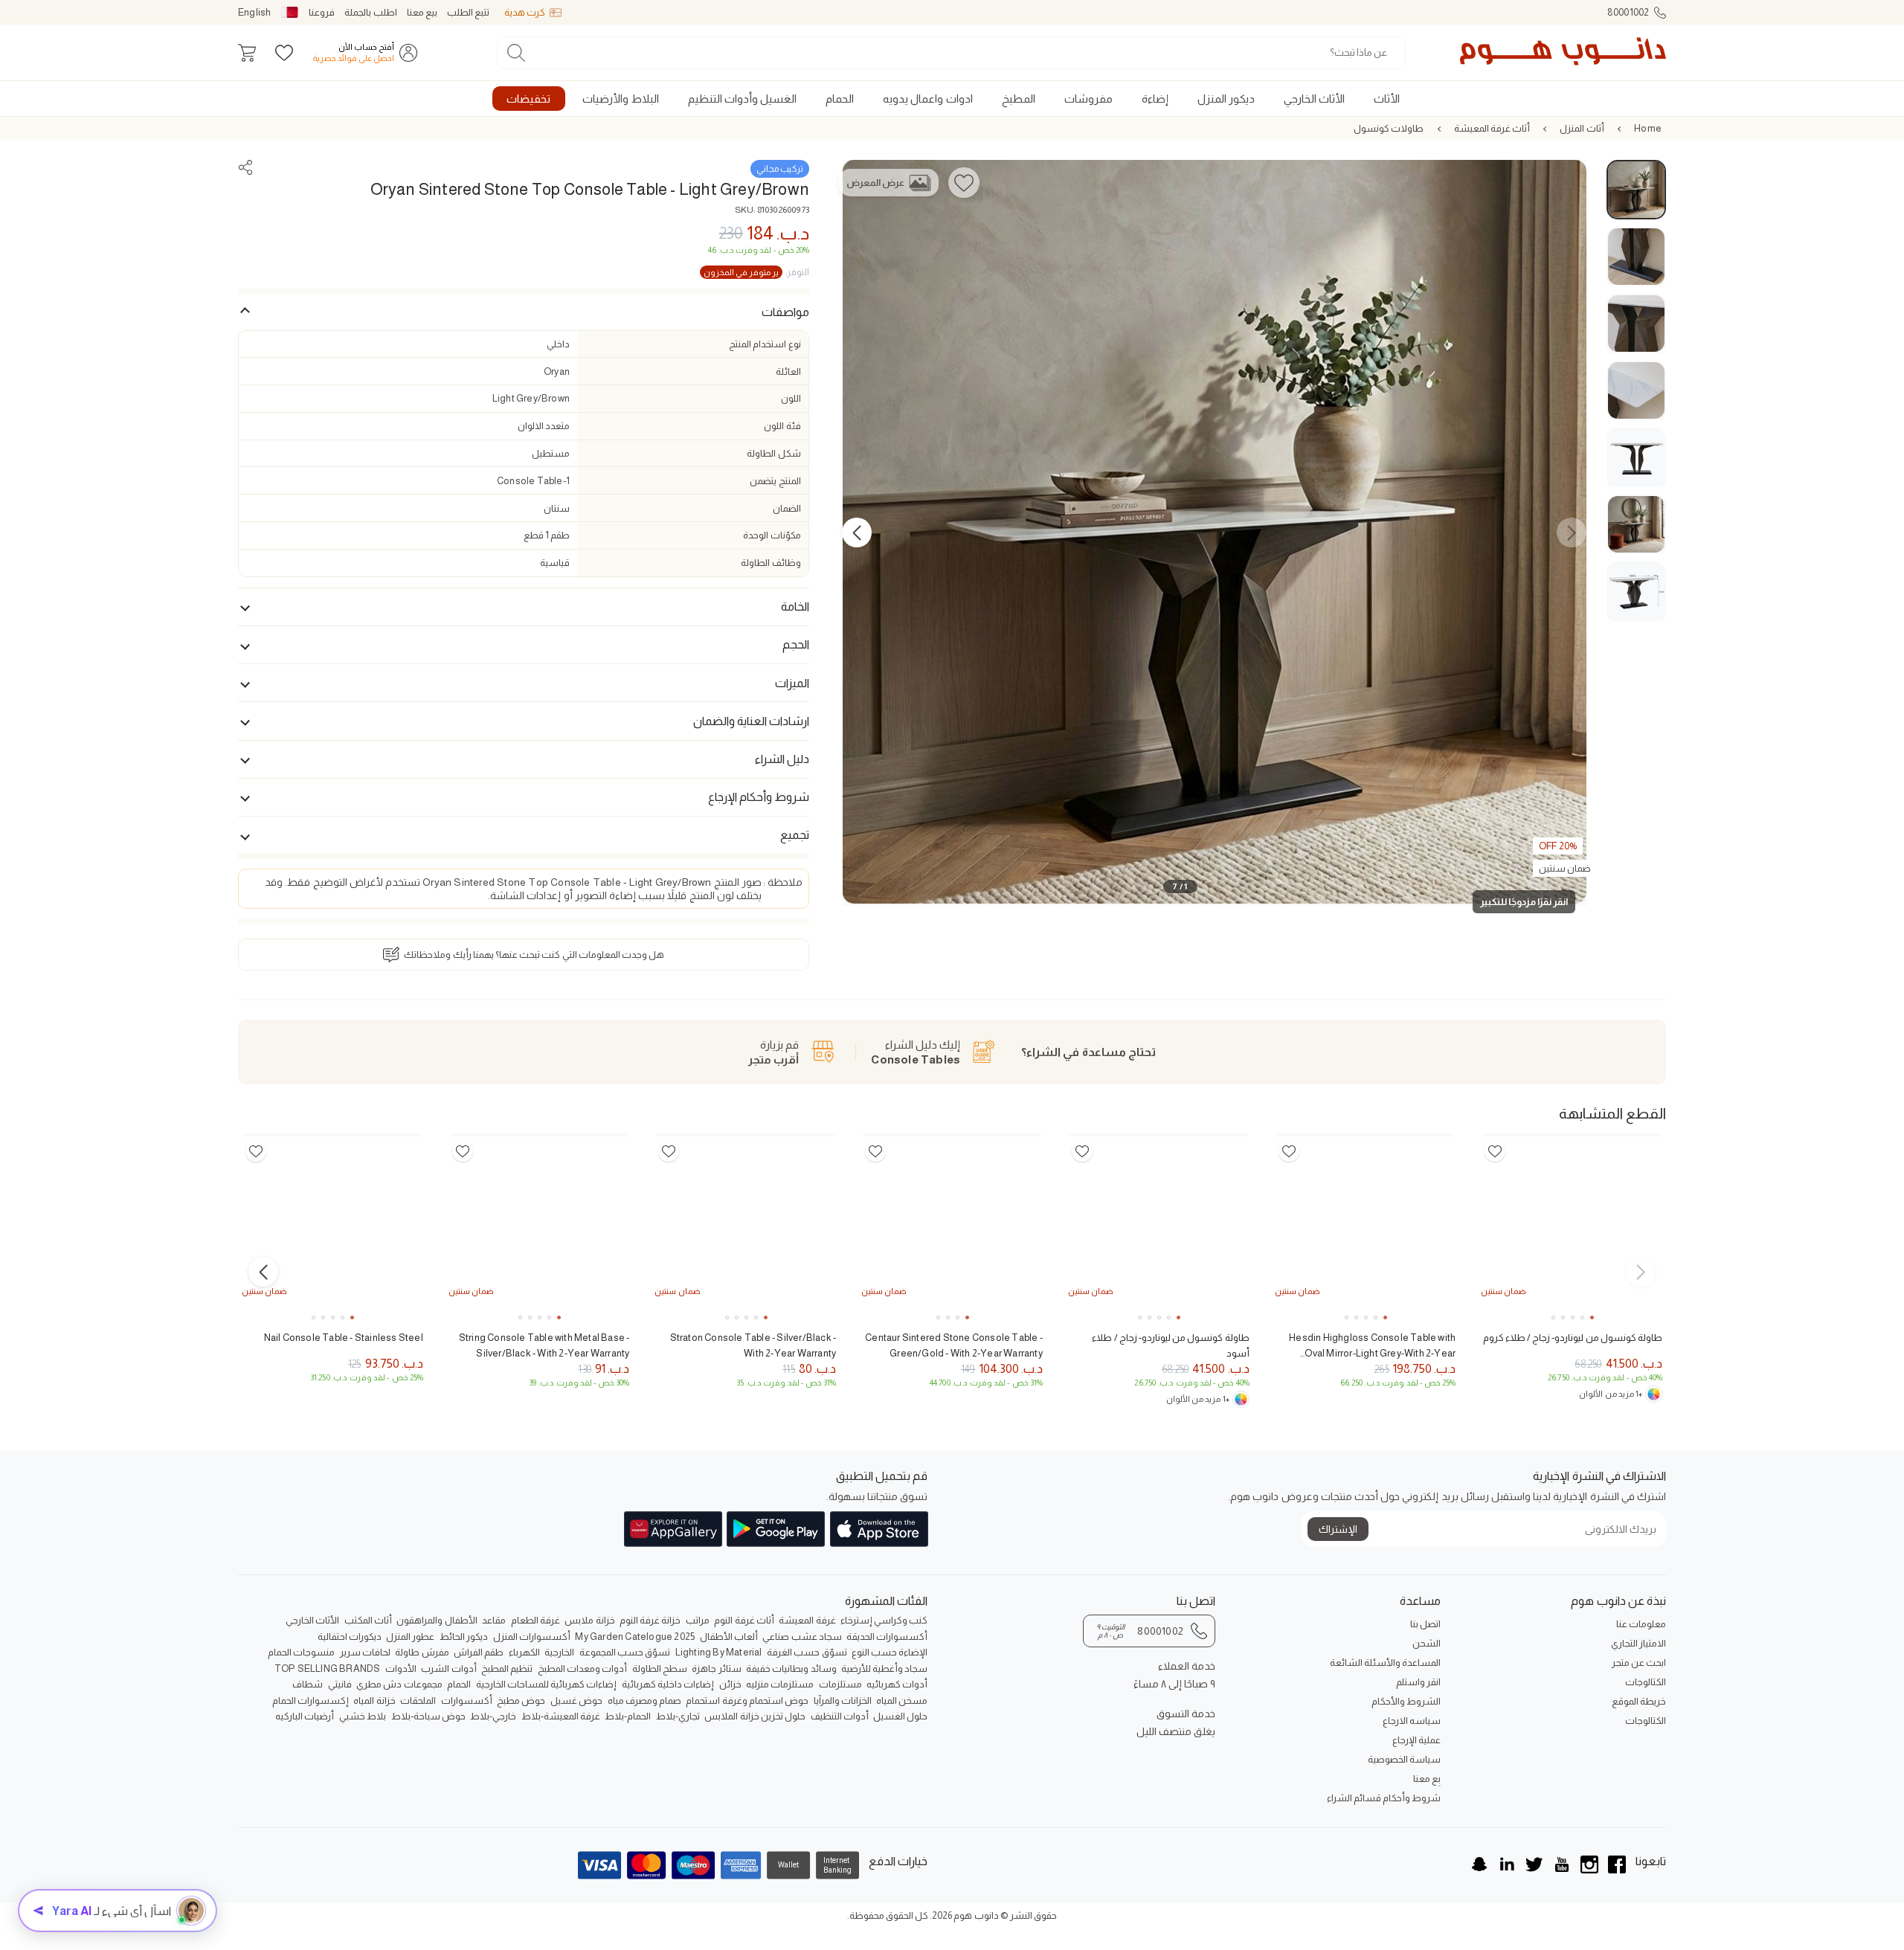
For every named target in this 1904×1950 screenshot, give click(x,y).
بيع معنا (422, 12)
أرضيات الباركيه (305, 1716)
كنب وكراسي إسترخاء (884, 1620)
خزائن (730, 1684)
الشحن (1427, 1643)
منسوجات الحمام (301, 1652)
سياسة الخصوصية (1404, 1759)
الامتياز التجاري (1638, 1643)
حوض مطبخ (521, 1700)
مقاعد (494, 1620)
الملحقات (418, 1700)
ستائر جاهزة (716, 1669)
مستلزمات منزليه (780, 1684)
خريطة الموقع (1639, 1701)
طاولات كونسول (1389, 128)
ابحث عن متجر (1639, 1663)
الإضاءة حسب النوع (890, 1652)
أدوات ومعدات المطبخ (582, 1669)
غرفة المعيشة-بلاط (561, 1716)
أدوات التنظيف (840, 1716)
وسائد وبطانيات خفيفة (791, 1669)
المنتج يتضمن (775, 481)
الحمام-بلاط (628, 1716)
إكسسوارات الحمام (311, 1700)
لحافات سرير (365, 1652)
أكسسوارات (467, 1700)
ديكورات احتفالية (350, 1637)
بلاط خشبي (363, 1716)
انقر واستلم (1418, 1682)
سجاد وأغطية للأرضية (884, 1669)
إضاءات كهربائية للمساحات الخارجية (547, 1684)
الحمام (459, 1684)
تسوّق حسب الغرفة (807, 1652)
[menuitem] (1386, 99)
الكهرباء (524, 1652)
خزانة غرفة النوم (650, 1620)
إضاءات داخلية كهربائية (668, 1684)
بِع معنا (1427, 1779)
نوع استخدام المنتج (765, 344)
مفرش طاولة (422, 1652)
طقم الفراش (479, 1652)
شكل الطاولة (773, 453)
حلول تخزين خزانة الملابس (755, 1716)
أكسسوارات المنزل (532, 1637)
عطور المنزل (410, 1637)
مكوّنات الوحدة (772, 535)
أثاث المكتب (368, 1620)
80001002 (1628, 12)
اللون (791, 398)
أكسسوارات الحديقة (887, 1637)
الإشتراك (1338, 1529)
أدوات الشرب (448, 1669)
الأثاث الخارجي (312, 1620)
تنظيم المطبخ (507, 1669)
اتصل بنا (1425, 1624)
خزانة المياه (374, 1700)
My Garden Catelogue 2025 (635, 1637)
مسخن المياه (902, 1700)
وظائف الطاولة (771, 563)
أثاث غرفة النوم (744, 1620)
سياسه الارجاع (1412, 1721)
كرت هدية (525, 12)
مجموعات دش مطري (399, 1684)
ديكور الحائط (464, 1637)
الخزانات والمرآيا (843, 1700)
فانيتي (340, 1684)
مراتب (698, 1620)
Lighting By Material (719, 1652)
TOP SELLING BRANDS (328, 1669)
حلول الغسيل (900, 1716)
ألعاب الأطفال (729, 1637)
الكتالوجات (1646, 1682)
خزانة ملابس (589, 1620)
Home (1648, 128)
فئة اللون (782, 426)
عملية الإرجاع (1416, 1740)
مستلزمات (840, 1684)
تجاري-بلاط (678, 1716)
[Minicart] (247, 53)
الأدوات (401, 1669)
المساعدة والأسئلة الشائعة (1385, 1663)
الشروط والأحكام (1406, 1701)
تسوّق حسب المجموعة (625, 1652)
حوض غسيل (576, 1700)
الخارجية (559, 1652)
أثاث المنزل (1582, 128)
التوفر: (756, 272)
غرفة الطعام (535, 1620)
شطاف (308, 1684)
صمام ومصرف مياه (644, 1700)
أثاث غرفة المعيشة (1492, 128)
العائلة (788, 371)
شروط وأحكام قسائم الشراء (1384, 1798)
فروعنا (322, 12)
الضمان (787, 508)
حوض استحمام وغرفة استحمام (747, 1700)
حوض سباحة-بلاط (428, 1716)
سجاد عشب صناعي (802, 1637)
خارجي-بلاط (493, 1716)
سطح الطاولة (660, 1669)
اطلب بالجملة (370, 12)
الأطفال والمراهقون (437, 1620)
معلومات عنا (1641, 1624)
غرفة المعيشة (807, 1620)
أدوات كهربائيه (897, 1684)
